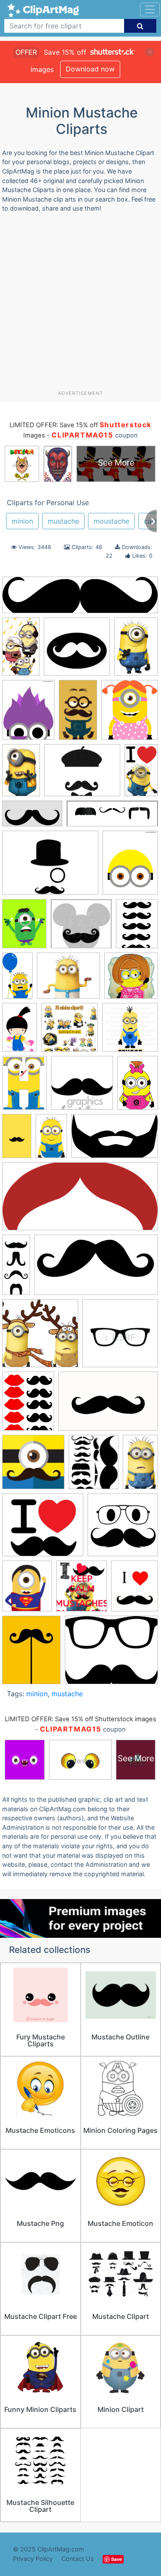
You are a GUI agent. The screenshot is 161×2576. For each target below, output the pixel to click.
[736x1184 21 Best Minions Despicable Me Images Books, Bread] (21, 774)
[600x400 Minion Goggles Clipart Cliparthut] (108, 1405)
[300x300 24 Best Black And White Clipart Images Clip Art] (82, 1087)
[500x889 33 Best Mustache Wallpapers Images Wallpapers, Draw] (17, 1140)
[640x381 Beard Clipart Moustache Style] (115, 1140)
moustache (111, 521)
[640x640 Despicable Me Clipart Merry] (40, 1337)
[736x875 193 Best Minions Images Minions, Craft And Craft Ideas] (130, 714)
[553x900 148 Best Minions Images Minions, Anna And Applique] (20, 1031)
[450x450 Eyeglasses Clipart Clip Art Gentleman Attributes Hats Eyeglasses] (120, 1337)
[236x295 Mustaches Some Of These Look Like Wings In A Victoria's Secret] (94, 1466)
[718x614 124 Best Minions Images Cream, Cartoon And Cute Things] (68, 980)
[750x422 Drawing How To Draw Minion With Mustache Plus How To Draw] (32, 818)
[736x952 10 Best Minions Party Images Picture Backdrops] (130, 866)
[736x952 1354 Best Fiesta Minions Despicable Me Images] (28, 714)
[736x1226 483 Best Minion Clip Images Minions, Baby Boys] (51, 1140)
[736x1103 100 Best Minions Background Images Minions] (136, 650)
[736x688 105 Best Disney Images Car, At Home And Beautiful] (81, 928)
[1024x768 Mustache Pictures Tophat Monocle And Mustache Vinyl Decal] (50, 867)
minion (22, 521)
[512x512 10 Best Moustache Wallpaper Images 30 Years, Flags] (77, 651)
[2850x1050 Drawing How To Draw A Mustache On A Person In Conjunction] (112, 818)
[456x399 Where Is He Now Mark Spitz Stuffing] (43, 1529)
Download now (90, 69)
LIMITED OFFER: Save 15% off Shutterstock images (80, 1719)
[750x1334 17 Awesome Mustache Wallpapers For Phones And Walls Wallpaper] (78, 714)
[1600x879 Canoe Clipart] (96, 1269)
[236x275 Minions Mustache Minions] (82, 1590)
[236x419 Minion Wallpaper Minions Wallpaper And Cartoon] (21, 650)
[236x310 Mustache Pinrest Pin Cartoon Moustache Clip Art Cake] (31, 1654)
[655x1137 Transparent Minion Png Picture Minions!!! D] (140, 1465)
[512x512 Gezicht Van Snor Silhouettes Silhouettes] (123, 1529)
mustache (63, 521)
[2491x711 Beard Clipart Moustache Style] (80, 599)
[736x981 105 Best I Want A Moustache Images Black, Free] (137, 927)
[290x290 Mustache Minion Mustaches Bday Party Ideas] (33, 1466)
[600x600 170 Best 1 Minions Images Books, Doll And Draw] (130, 1031)
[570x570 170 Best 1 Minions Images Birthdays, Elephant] (70, 1031)
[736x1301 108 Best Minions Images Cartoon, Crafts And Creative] (17, 979)
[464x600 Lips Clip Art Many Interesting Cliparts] (28, 1405)
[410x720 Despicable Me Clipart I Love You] (141, 773)
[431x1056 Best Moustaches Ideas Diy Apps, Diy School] (16, 1268)
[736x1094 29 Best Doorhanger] (138, 1086)
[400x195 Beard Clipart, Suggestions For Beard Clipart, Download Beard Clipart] (80, 1201)
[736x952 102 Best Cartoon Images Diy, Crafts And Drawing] (24, 928)
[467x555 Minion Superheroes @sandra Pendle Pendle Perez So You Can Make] (27, 1590)
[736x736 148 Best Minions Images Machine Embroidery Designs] (131, 979)
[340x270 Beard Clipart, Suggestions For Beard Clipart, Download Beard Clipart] (82, 774)
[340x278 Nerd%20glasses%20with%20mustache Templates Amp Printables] (111, 1654)
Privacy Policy (33, 2559)
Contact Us (78, 2559)
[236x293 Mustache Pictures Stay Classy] (135, 1590)
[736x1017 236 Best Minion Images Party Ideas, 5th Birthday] (24, 1087)
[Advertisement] (80, 305)
